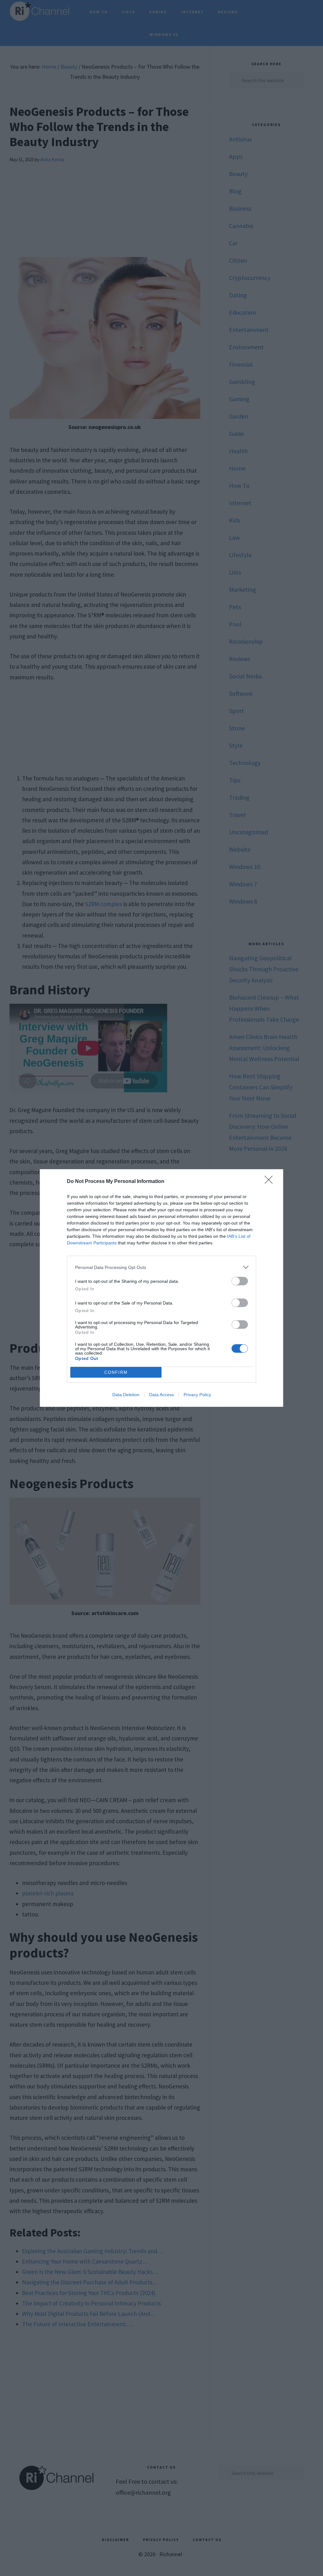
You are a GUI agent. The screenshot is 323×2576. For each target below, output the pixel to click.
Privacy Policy (197, 1395)
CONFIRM (116, 1372)
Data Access (161, 1395)
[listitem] (161, 1267)
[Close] (271, 1182)
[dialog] (161, 1288)
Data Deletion (126, 1395)
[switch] (240, 1281)
